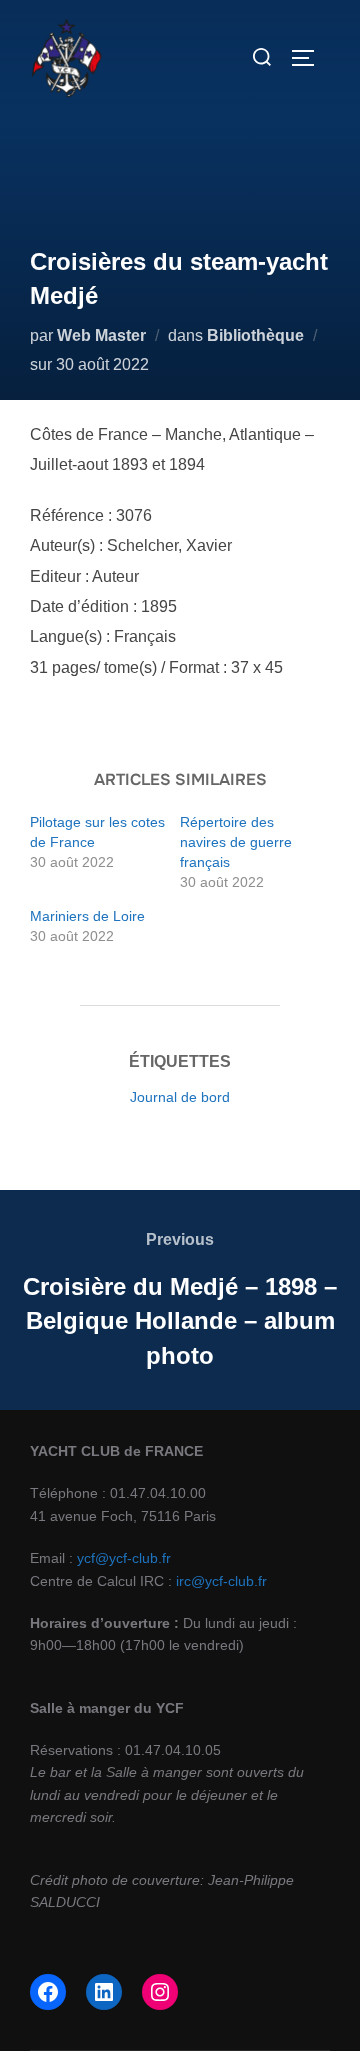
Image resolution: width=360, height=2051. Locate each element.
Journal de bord (180, 1097)
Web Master (101, 335)
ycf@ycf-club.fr (124, 1558)
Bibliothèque (255, 335)
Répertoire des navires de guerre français (236, 842)
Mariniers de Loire (87, 916)
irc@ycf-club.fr (221, 1581)
